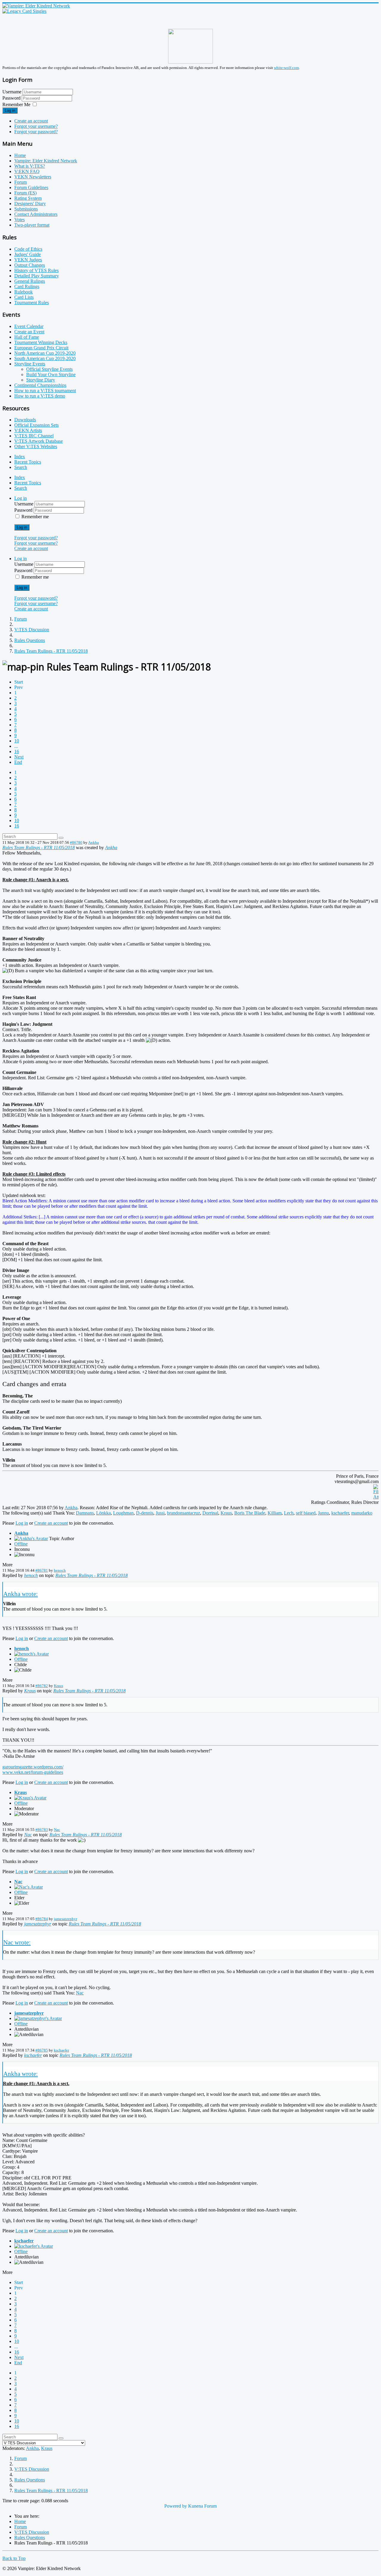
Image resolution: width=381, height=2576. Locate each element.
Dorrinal (210, 1513)
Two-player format (32, 225)
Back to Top (14, 2558)
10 (17, 741)
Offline (21, 1544)
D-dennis (145, 1513)
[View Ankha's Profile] (31, 1538)
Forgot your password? (36, 132)
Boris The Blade (250, 1513)
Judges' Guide (28, 254)
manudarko (362, 1513)
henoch (60, 1570)
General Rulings (30, 281)
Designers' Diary (30, 204)
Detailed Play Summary (37, 276)
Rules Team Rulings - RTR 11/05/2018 (39, 848)
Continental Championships (40, 385)
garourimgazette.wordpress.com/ (33, 1767)
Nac (57, 1830)
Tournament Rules (32, 303)
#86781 (42, 1570)
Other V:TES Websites (36, 446)
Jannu (323, 1513)
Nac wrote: (17, 1942)
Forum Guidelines (31, 187)
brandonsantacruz (184, 1513)
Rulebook (24, 292)
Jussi (160, 1513)
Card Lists (24, 297)
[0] (376, 1497)
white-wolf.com (286, 68)
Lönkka (103, 1513)
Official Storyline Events (49, 369)
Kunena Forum (202, 2506)
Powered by (176, 2506)
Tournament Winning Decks (41, 342)
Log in (10, 110)
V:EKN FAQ (27, 171)
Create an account (31, 121)
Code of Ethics (28, 249)
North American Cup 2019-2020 (45, 353)
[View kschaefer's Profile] (34, 2246)
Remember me (35, 517)
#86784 (42, 1919)
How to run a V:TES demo (40, 396)
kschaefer (340, 1513)
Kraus (226, 1513)
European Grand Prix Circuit (41, 348)
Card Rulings (27, 286)
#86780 (76, 842)
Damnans (85, 1513)
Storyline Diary (41, 380)
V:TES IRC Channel (34, 436)
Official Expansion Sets (36, 425)
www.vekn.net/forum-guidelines (33, 1772)
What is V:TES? (30, 166)
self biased (306, 1513)
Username (12, 92)
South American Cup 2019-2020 (45, 358)
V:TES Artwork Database (39, 441)
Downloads (25, 420)
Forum (21, 182)
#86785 (42, 2050)
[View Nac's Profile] (29, 1887)
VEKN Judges (28, 260)
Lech (289, 1513)
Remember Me (16, 105)
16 (17, 751)
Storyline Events (30, 364)
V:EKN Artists (28, 430)
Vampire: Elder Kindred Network (46, 161)
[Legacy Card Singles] (24, 11)
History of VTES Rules (36, 270)
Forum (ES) (25, 193)
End (18, 762)
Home (20, 155)
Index (20, 457)
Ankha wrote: (21, 1594)
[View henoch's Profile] (32, 1654)
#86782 (42, 1686)
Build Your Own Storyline (51, 374)
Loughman (123, 1513)
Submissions (26, 209)
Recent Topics (28, 462)
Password (12, 98)
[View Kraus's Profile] (30, 1798)
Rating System (28, 198)
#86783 (42, 1830)
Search (21, 467)
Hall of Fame (27, 337)
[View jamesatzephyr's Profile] (38, 2018)
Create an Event (29, 332)
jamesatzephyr (65, 1919)
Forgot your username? (36, 126)
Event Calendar (29, 326)
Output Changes (30, 265)
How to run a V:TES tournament (45, 391)
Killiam (275, 1513)
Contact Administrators (36, 214)
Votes (19, 220)
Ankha (93, 842)
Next (19, 757)
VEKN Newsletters (33, 177)
